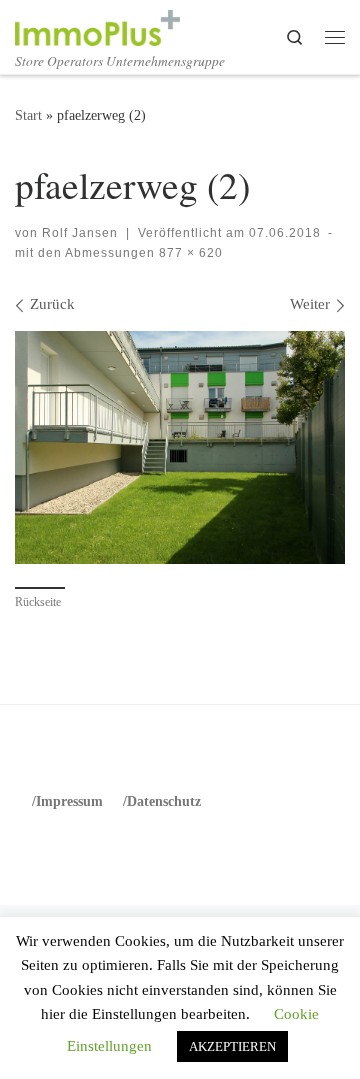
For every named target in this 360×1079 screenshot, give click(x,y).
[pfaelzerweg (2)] (180, 447)
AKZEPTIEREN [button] (232, 1046)
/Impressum (67, 801)
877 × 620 (189, 253)
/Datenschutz (162, 801)
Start (28, 115)
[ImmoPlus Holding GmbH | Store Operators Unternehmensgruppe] (97, 24)
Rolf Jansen (80, 233)
